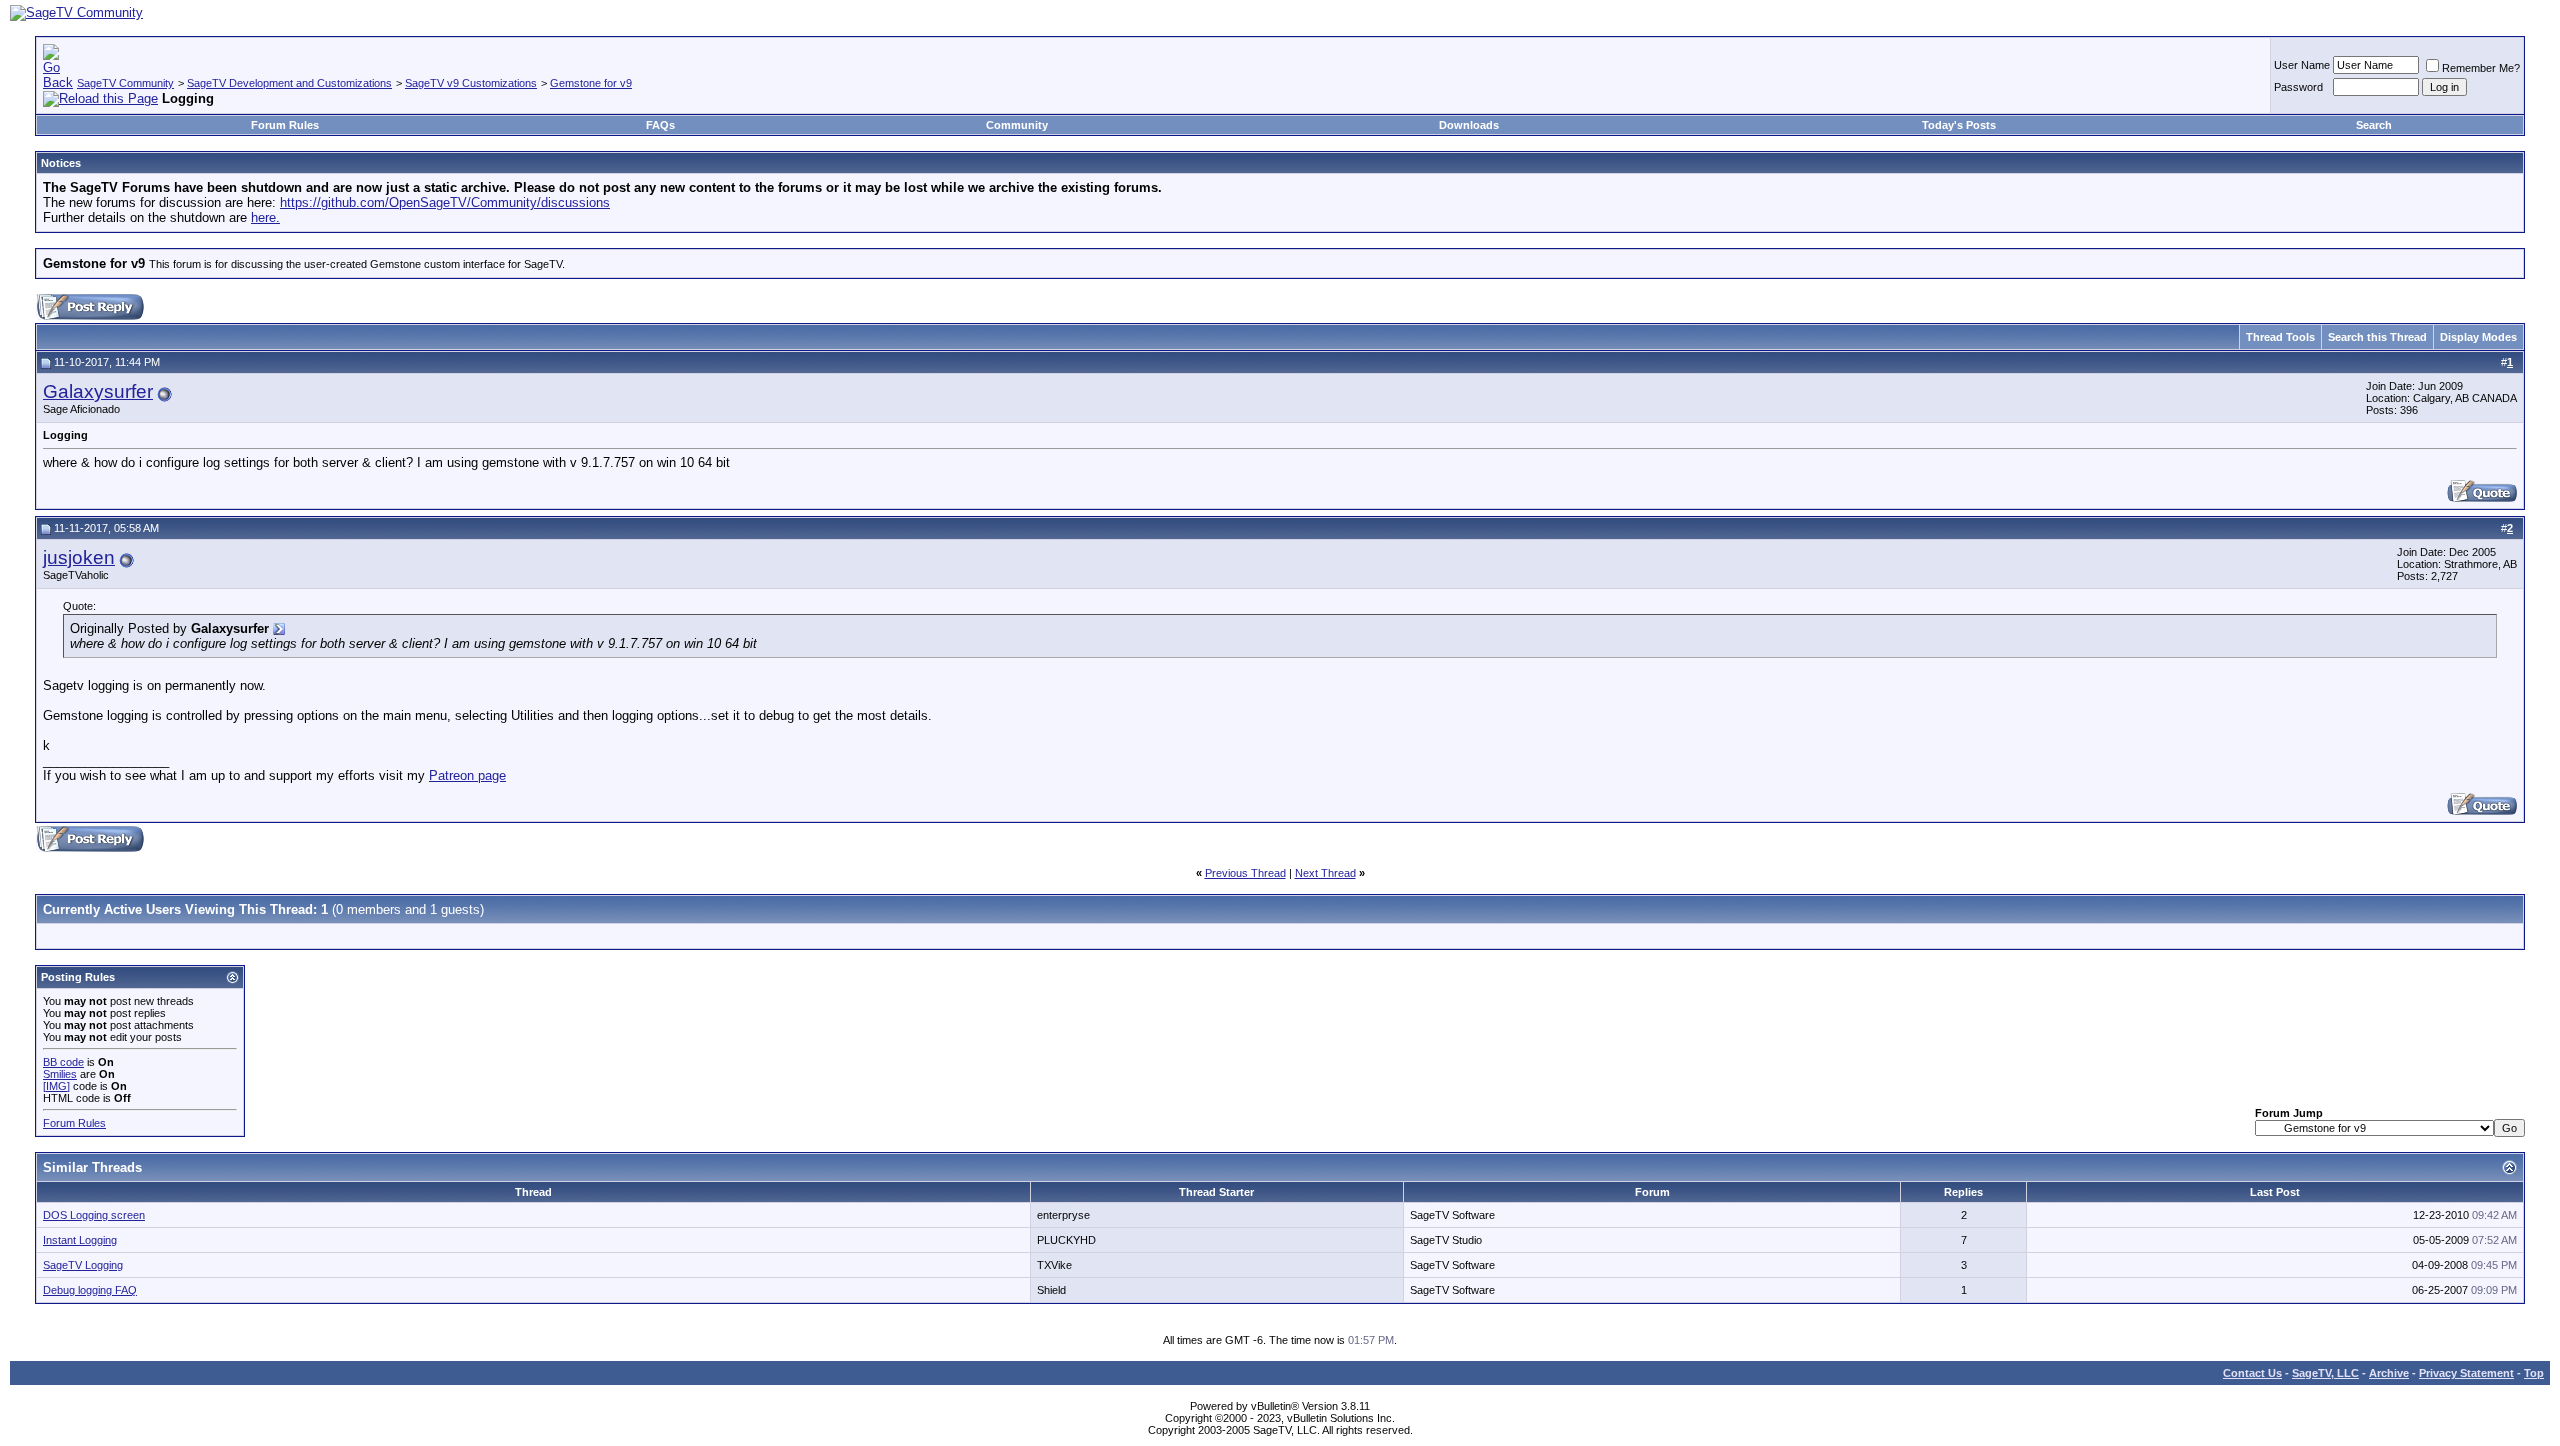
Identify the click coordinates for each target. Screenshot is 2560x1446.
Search (2374, 125)
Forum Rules (285, 125)
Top (2534, 1373)
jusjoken (79, 557)
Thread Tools (2280, 337)
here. (265, 217)
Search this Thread (2377, 337)
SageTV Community (125, 83)
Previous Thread (1245, 873)
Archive (2389, 1373)
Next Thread (1325, 873)
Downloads (1469, 125)
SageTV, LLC (2325, 1373)
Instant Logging (80, 1240)
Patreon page (467, 775)
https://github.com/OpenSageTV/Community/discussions (445, 202)
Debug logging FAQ (90, 1290)
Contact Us (2252, 1373)
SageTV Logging (83, 1265)
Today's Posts (1959, 125)
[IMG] (56, 1086)
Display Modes (2478, 337)
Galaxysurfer (98, 391)
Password (2298, 87)
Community (1017, 125)
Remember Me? (2481, 68)
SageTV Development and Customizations (289, 83)
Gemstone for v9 (591, 83)
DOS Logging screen (94, 1215)
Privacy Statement (2466, 1373)
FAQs (660, 125)
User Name (2302, 65)
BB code (63, 1062)
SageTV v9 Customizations (471, 83)
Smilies (60, 1074)
